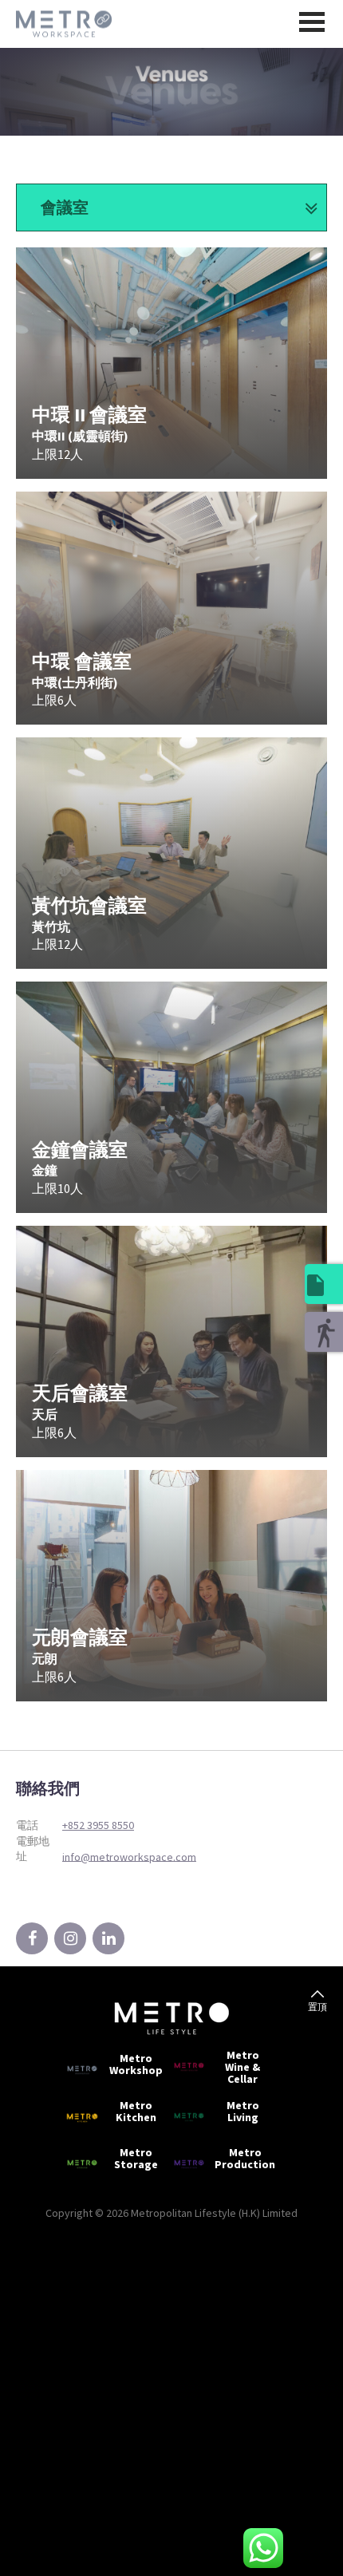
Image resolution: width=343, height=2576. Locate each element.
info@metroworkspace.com (129, 1856)
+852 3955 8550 (98, 1825)
